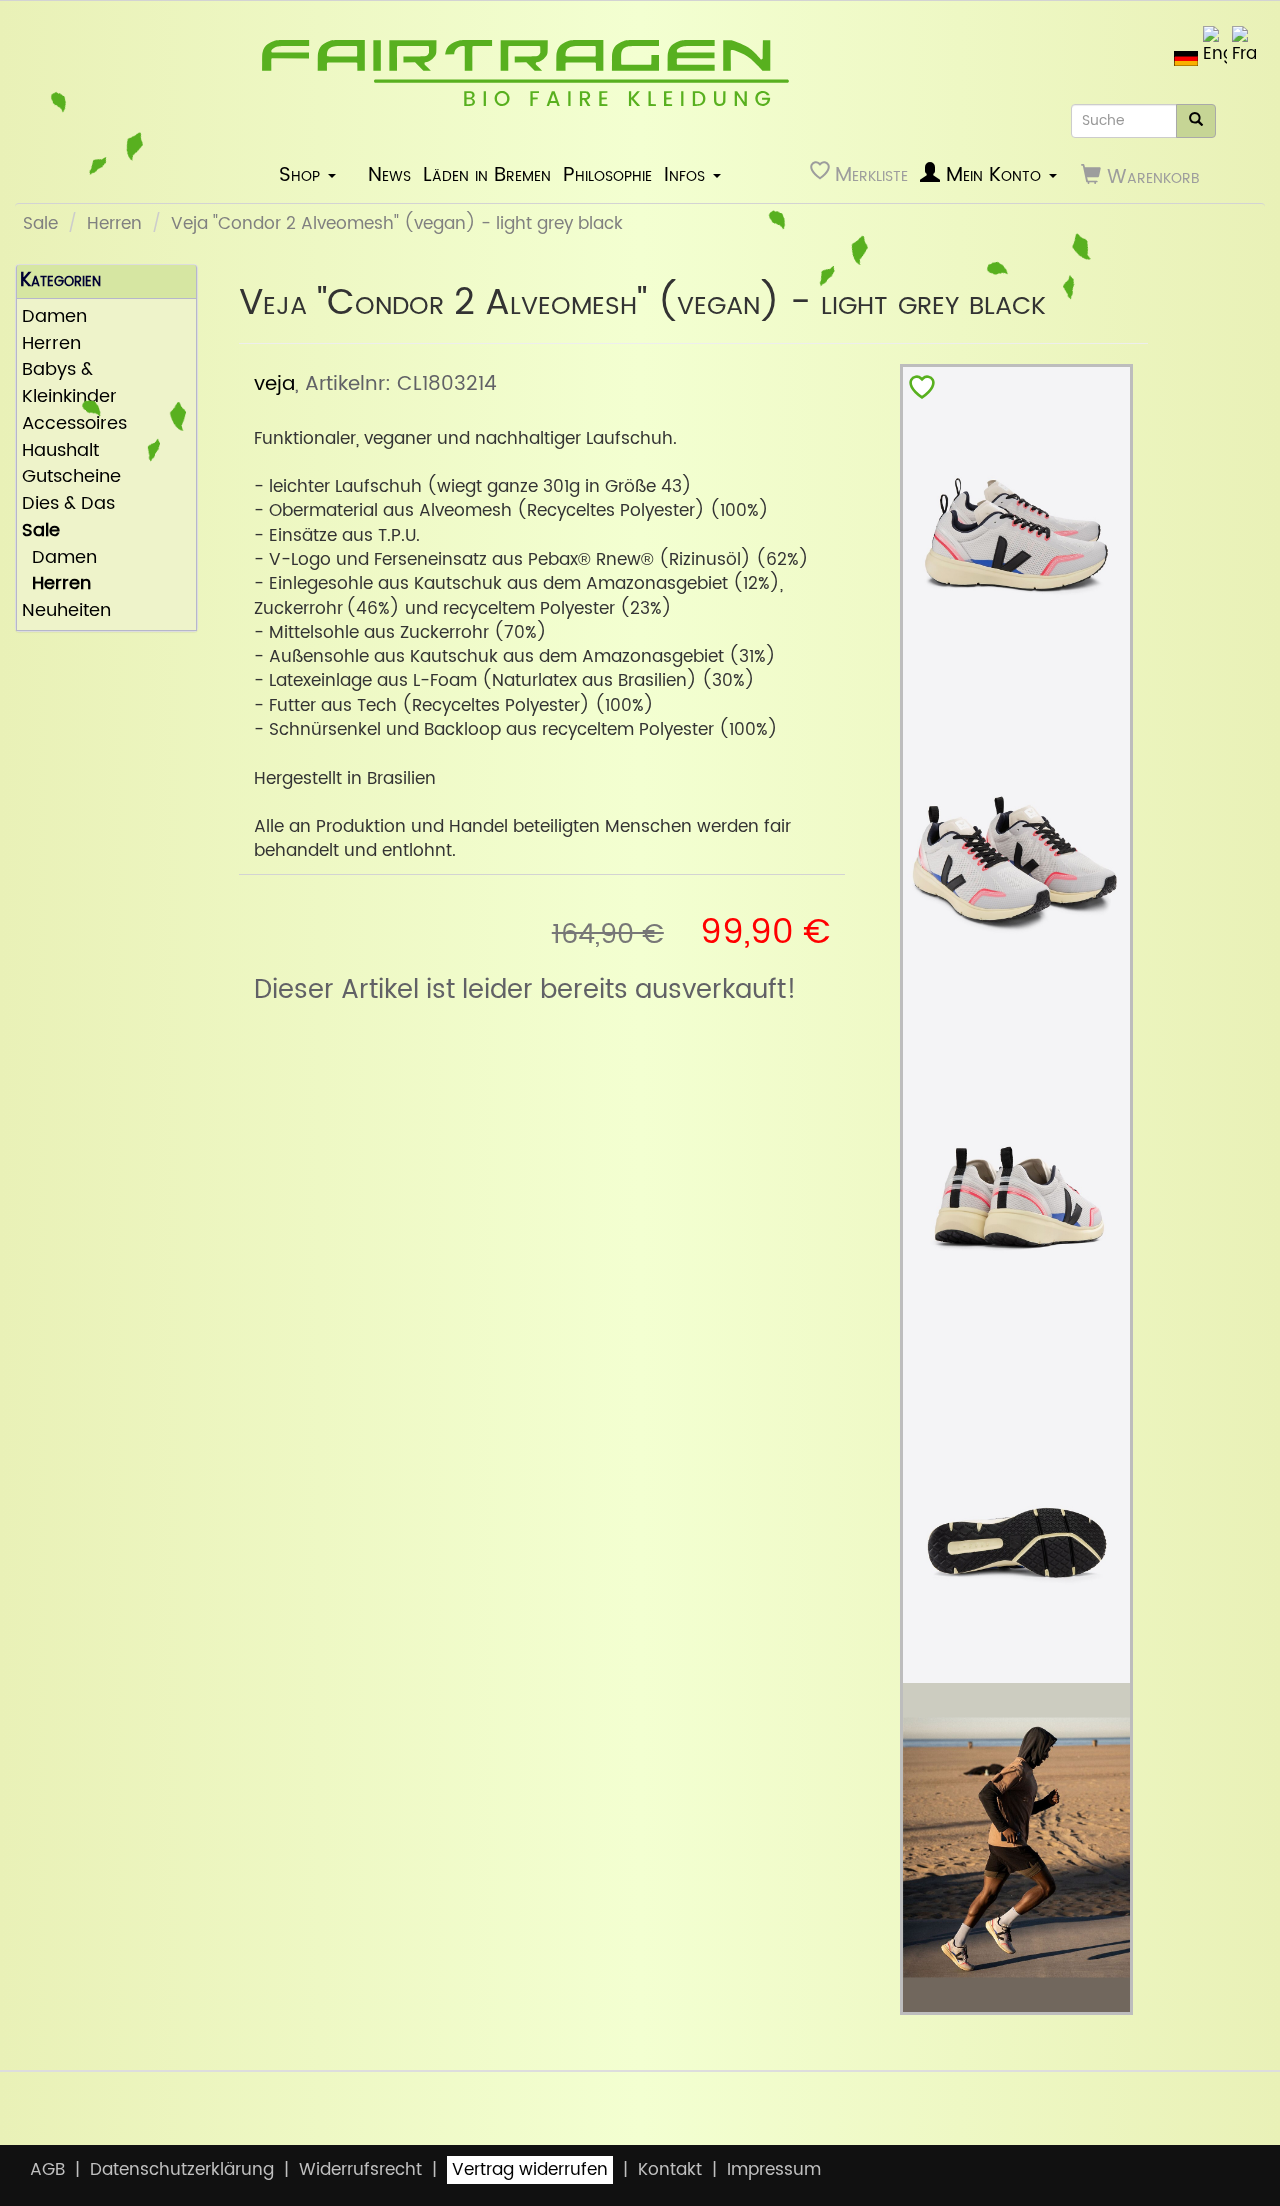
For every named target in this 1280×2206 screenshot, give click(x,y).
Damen (54, 317)
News (389, 175)
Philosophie (607, 175)
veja (274, 384)
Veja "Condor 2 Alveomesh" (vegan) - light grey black (397, 224)
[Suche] (1196, 121)
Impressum (774, 2170)
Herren (114, 224)
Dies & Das (68, 504)
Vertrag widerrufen (530, 2170)
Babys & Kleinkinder (69, 384)
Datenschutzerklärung (182, 2170)
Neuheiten (66, 611)
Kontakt (670, 2170)
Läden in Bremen (487, 175)
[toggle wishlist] (922, 391)
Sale (40, 224)
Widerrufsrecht (360, 2170)
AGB (47, 2170)
